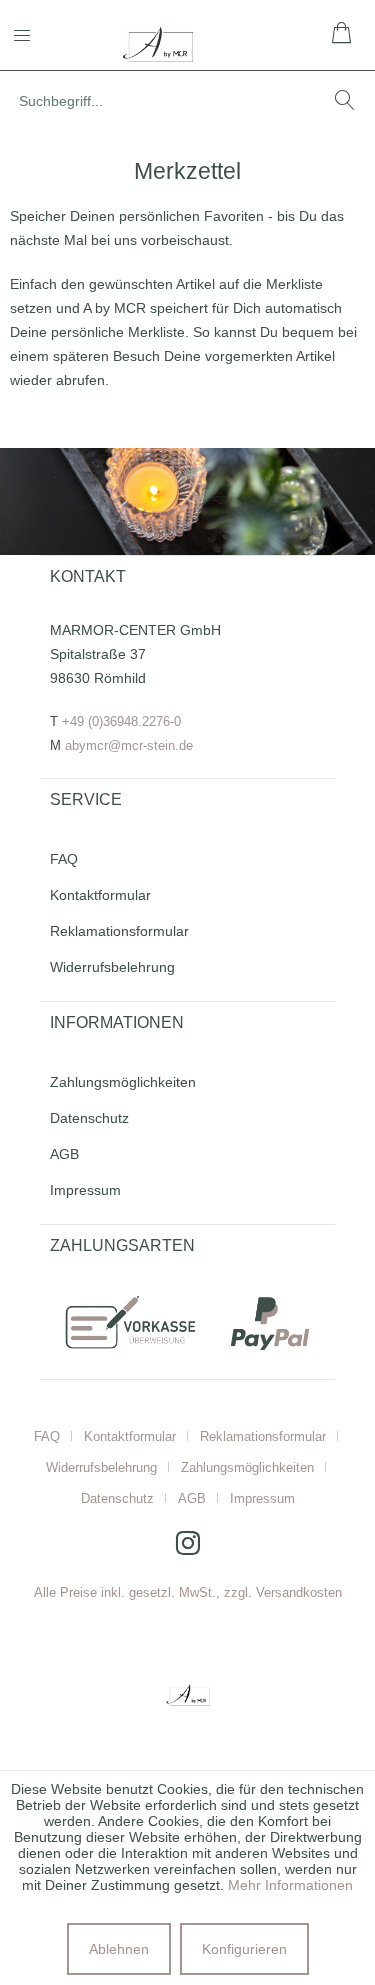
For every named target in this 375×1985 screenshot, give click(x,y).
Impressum (85, 1190)
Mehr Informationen (290, 1885)
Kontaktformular (100, 895)
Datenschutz (89, 1118)
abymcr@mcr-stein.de (129, 745)
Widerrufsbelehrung (112, 967)
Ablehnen (119, 1949)
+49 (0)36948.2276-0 (121, 721)
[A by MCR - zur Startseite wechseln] (158, 44)
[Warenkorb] (343, 35)
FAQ (64, 859)
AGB (64, 1154)
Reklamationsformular (119, 931)
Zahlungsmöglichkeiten (123, 1082)
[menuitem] (34, 35)
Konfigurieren (244, 1949)
